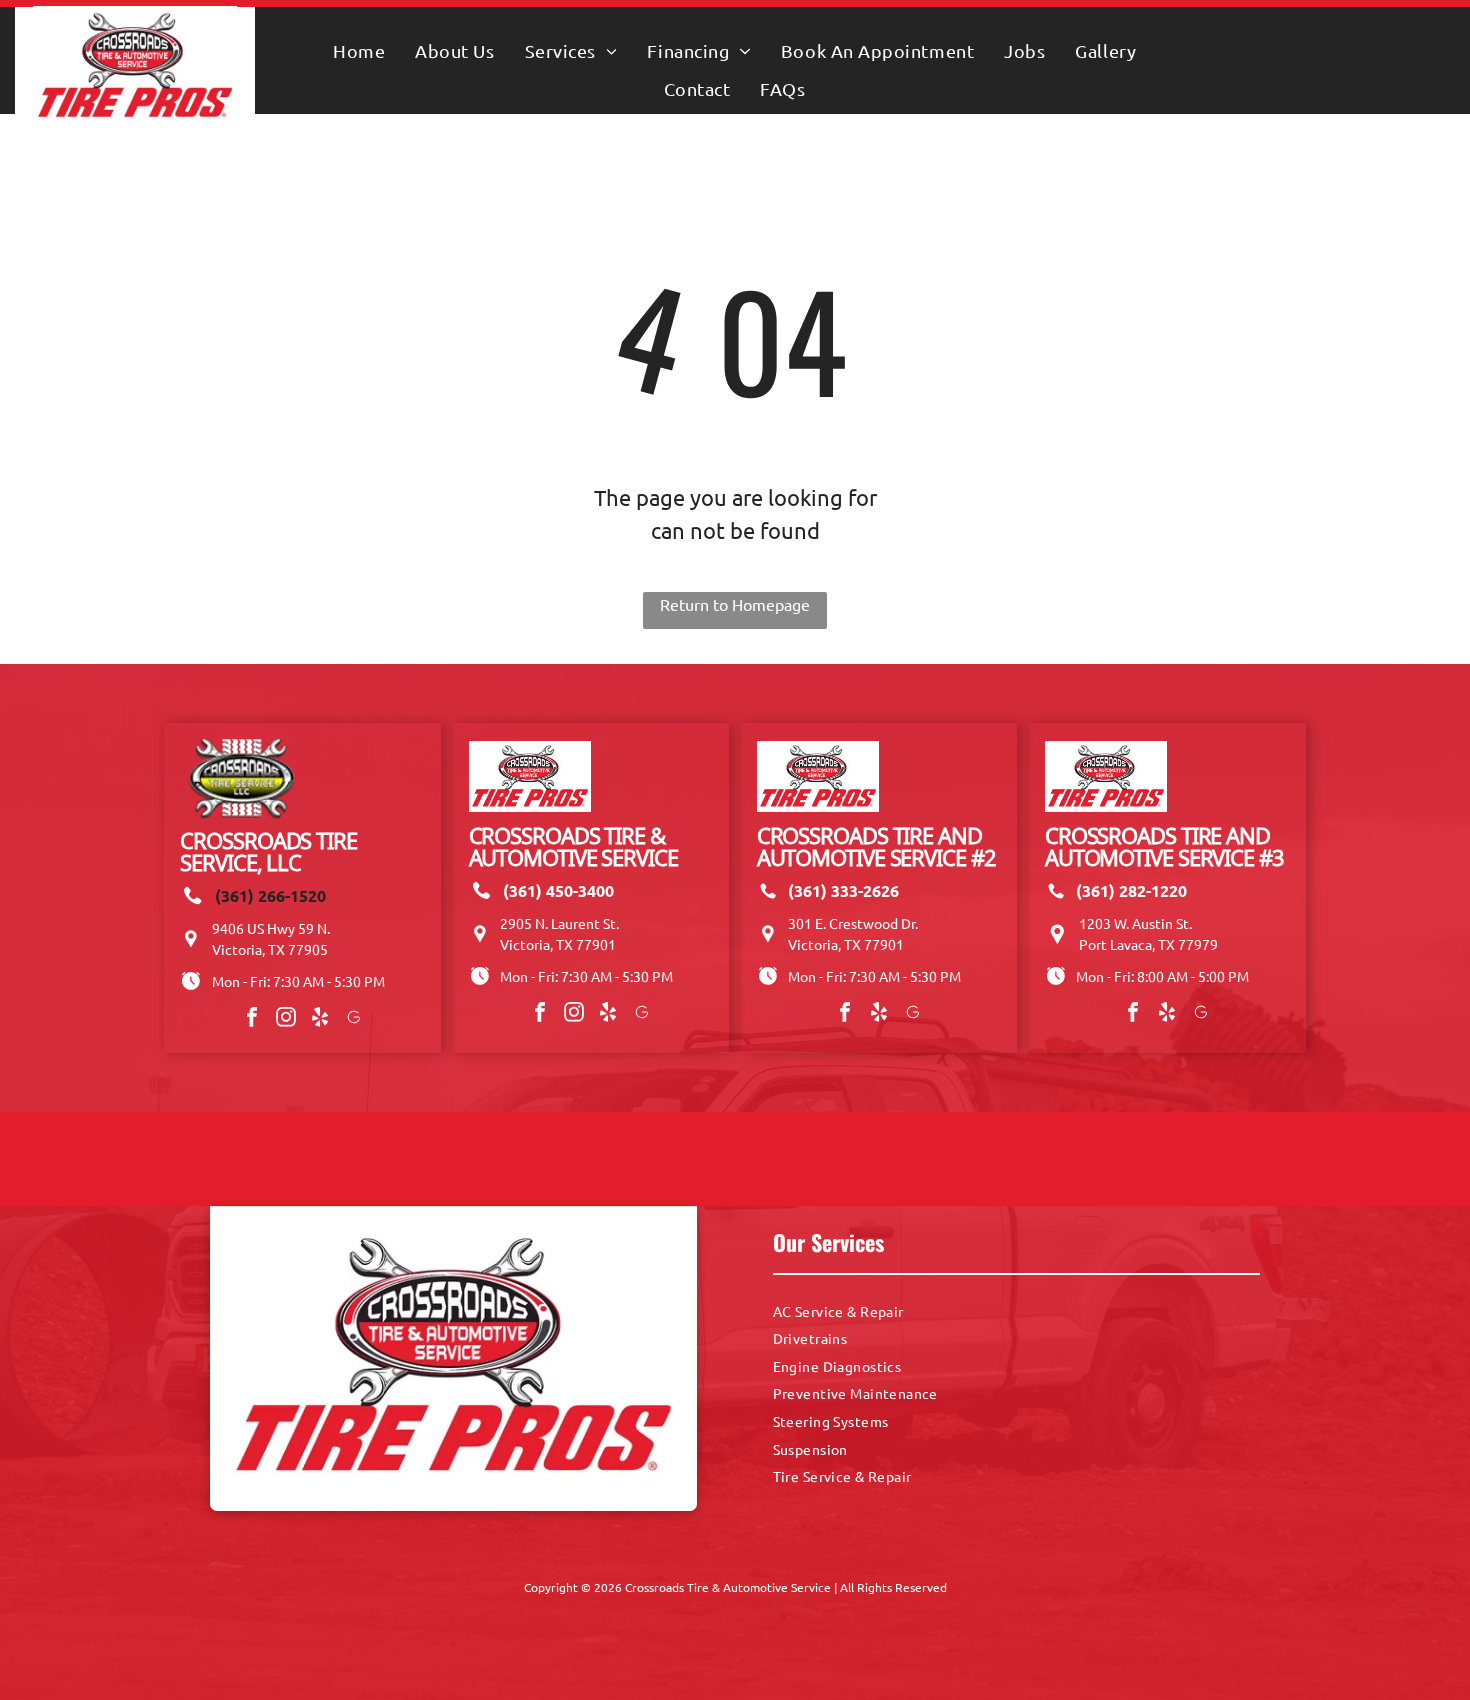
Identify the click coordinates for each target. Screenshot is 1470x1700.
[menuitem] (359, 50)
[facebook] (252, 1019)
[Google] (354, 1019)
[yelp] (320, 1019)
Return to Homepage (735, 604)
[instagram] (286, 1019)
